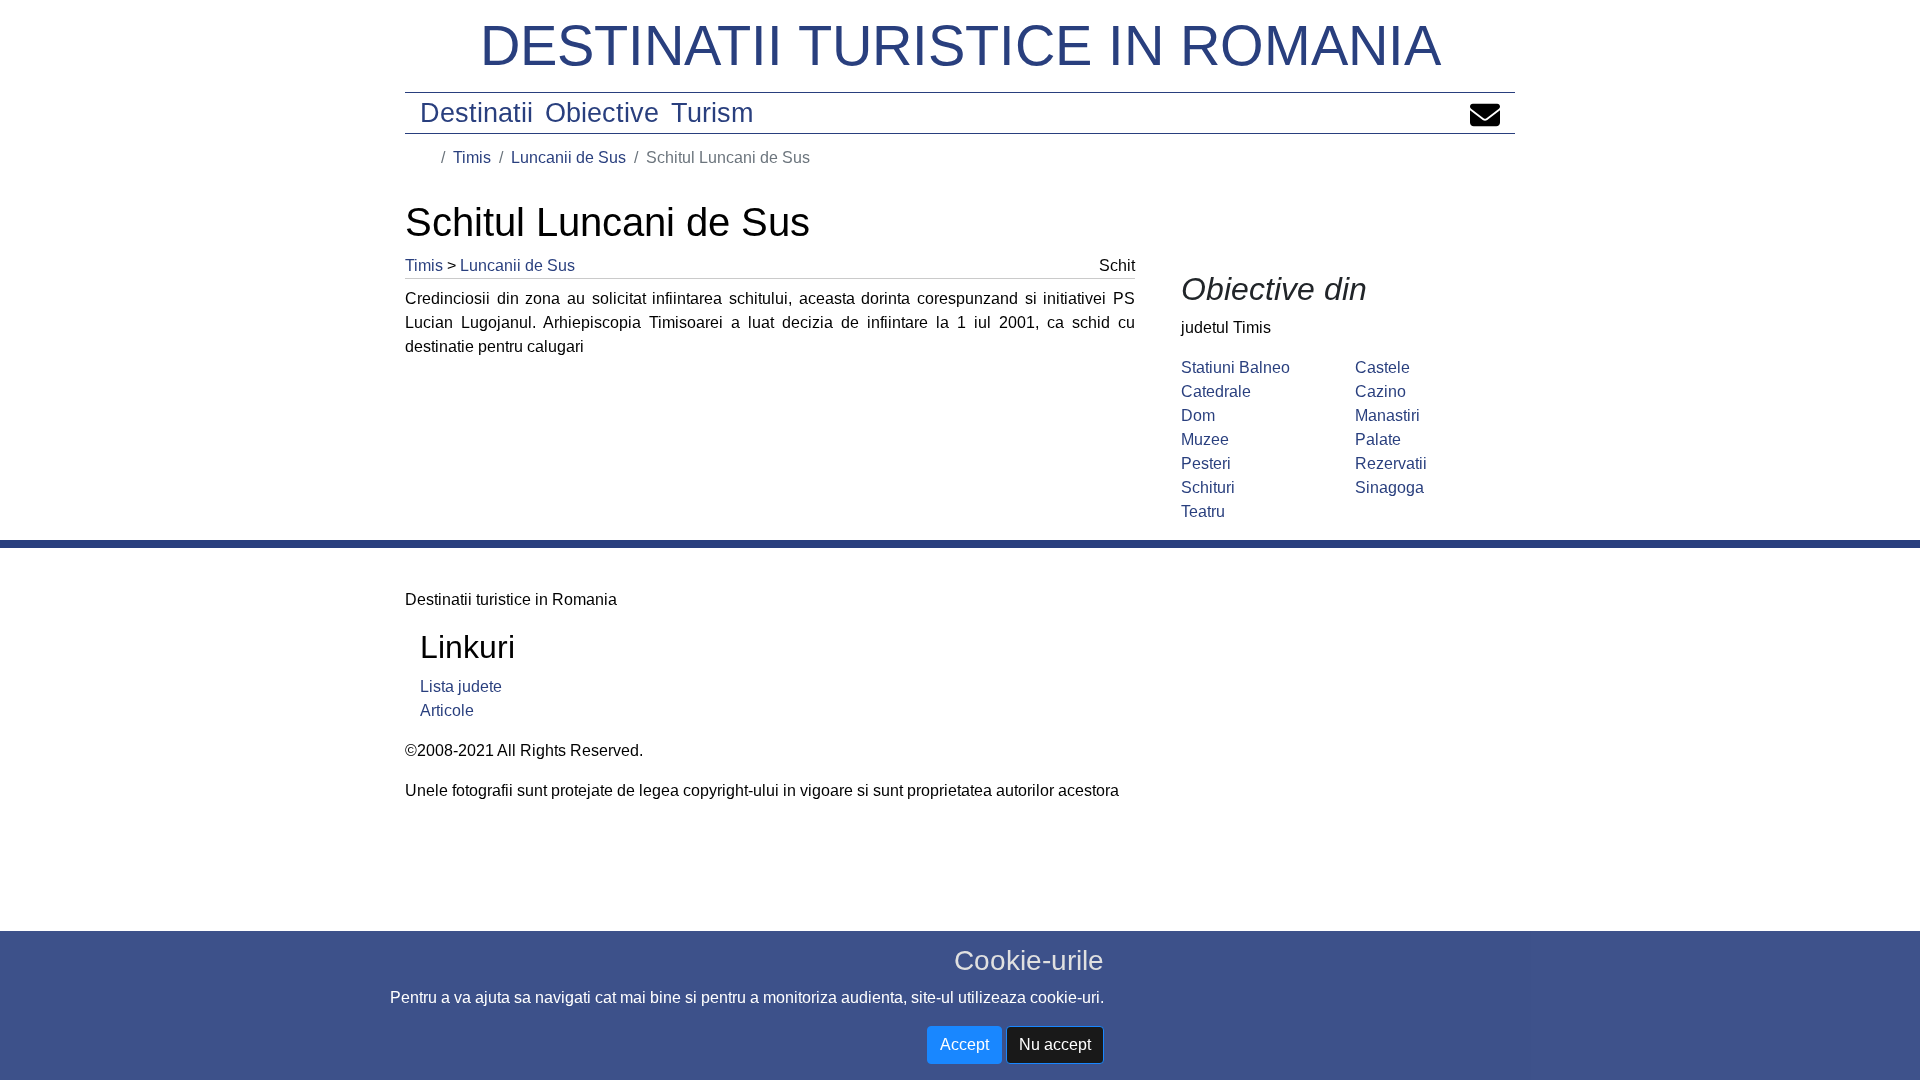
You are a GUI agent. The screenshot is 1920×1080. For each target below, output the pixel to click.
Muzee (1205, 439)
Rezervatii (1391, 463)
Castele (1382, 367)
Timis (472, 157)
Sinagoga (1389, 487)
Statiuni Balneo (1235, 367)
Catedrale (1216, 391)
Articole (447, 710)
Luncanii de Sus (568, 157)
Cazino (1380, 391)
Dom (1198, 415)
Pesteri (1206, 463)
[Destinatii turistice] (427, 157)
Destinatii (476, 113)
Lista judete (461, 686)
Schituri (1208, 487)
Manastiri (1387, 415)
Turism (712, 113)
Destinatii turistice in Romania (960, 45)
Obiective (602, 113)
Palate (1378, 439)
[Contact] (1485, 113)
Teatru (1203, 511)
